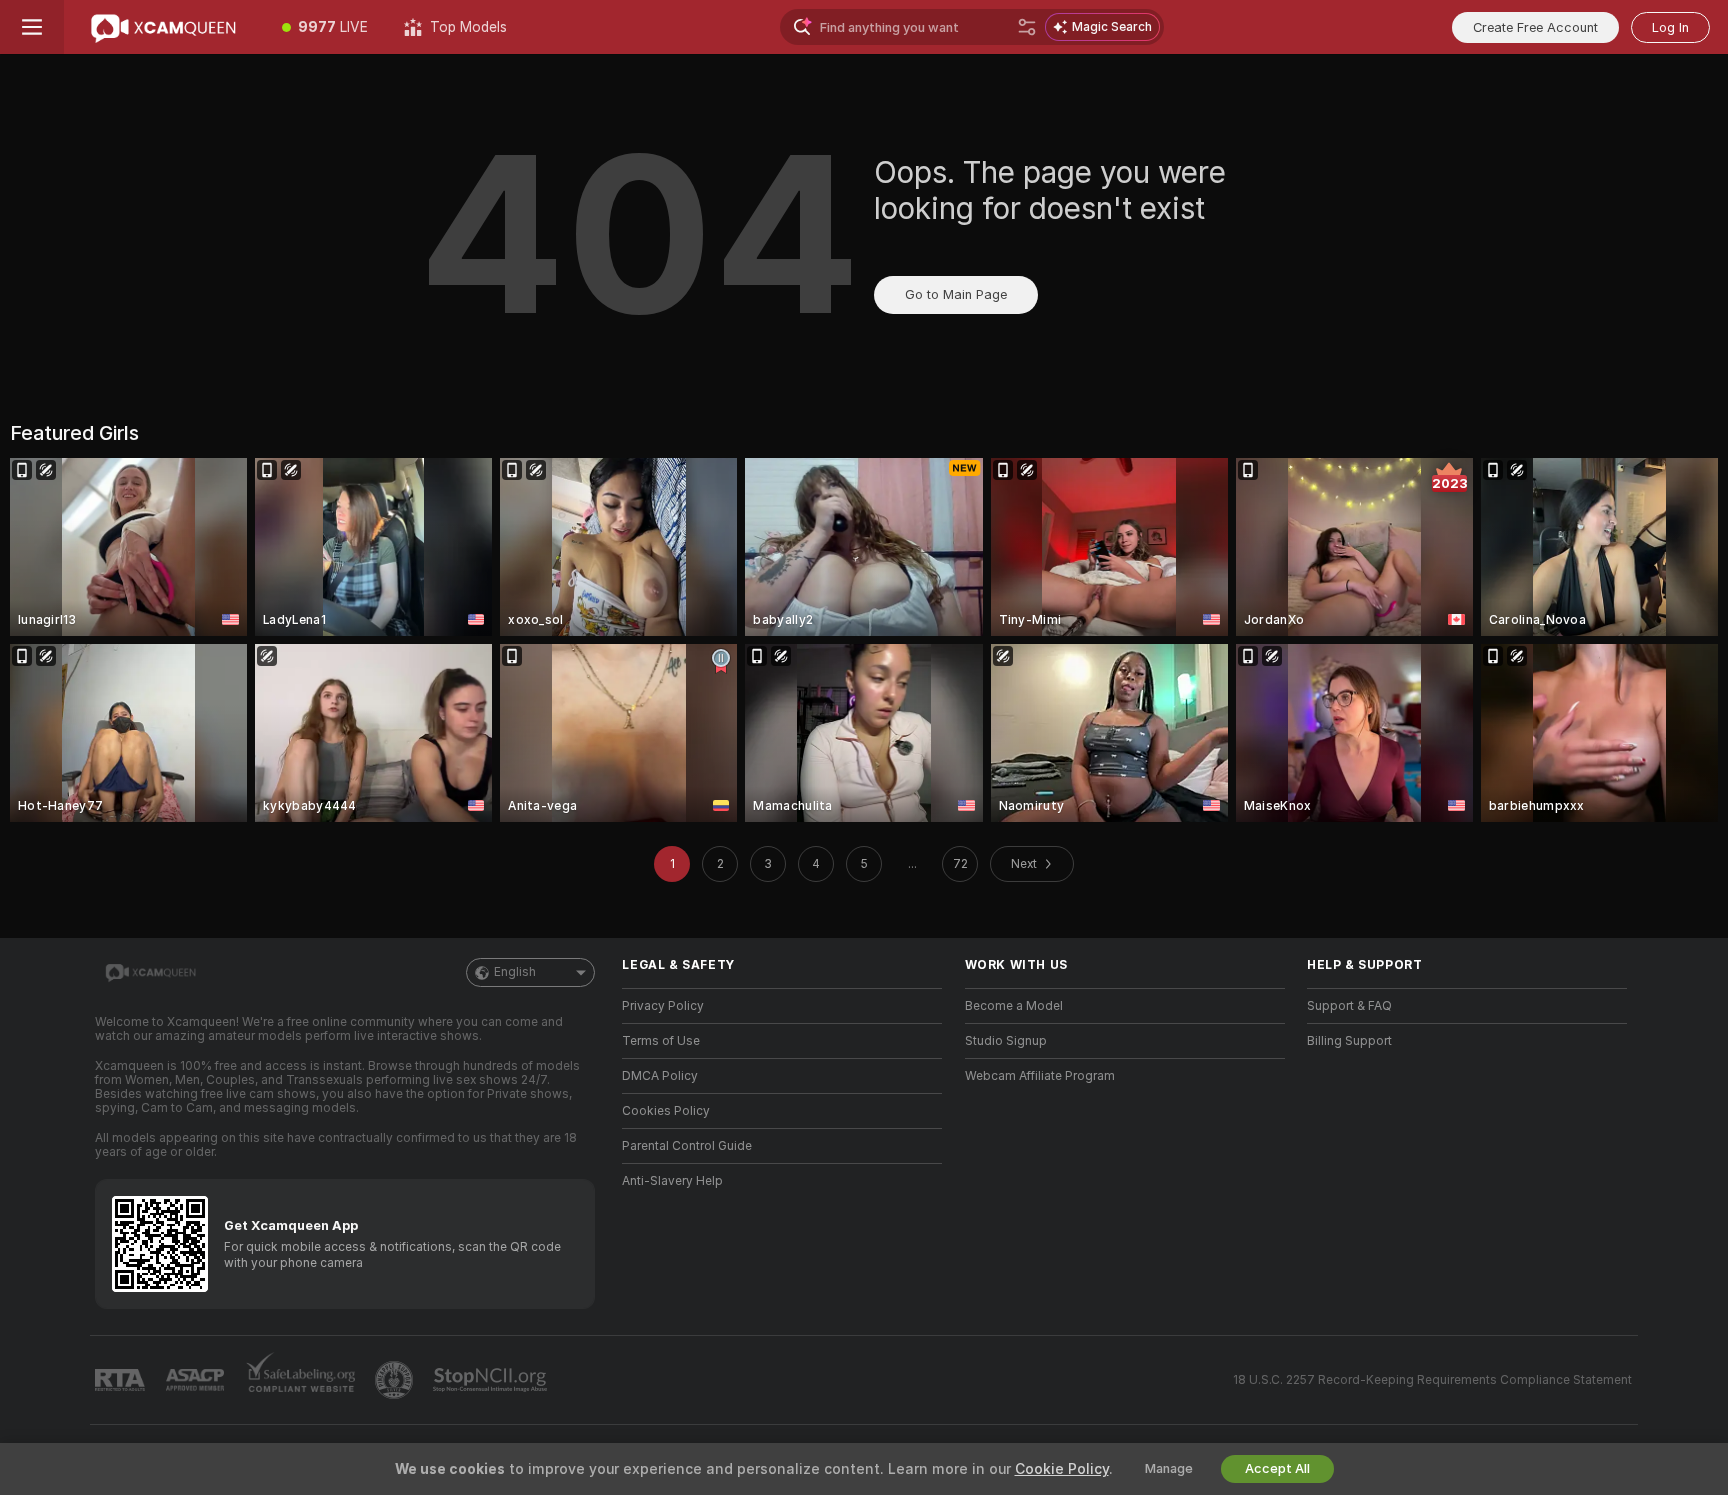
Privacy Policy (663, 1006)
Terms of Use (661, 1041)
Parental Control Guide (687, 1146)
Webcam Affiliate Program (1040, 1076)
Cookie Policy (1062, 1469)
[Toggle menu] (32, 27)
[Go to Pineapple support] (396, 1380)
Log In (1670, 27)
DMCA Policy (660, 1076)
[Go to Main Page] (164, 27)
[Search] (1027, 27)
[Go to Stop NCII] (492, 1380)
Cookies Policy (666, 1111)
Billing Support (1349, 1041)
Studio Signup (1006, 1041)
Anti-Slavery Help (672, 1181)
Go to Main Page (956, 294)
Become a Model (1014, 1006)
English (515, 972)
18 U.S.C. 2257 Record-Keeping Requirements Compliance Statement (1432, 1380)
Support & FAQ (1349, 1006)
